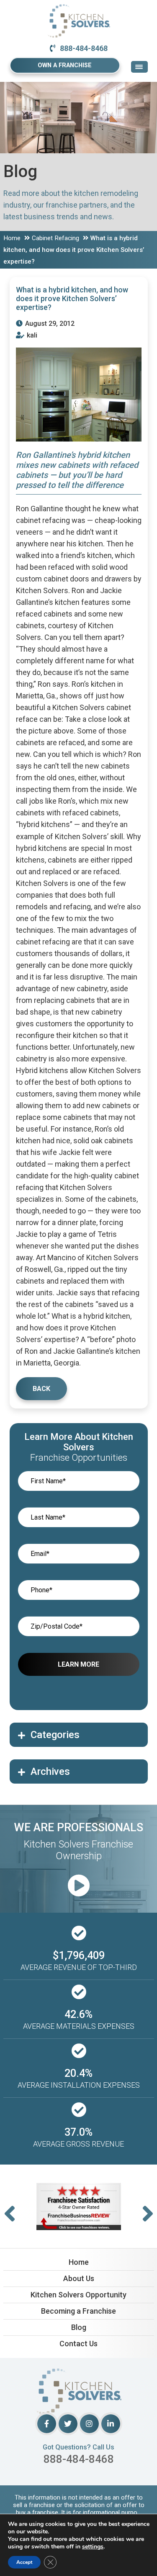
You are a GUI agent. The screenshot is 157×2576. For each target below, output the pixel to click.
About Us (79, 2278)
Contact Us (78, 2344)
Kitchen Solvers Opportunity (78, 2295)
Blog (79, 2327)
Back (41, 1389)
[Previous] (10, 2214)
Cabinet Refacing (55, 238)
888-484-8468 (84, 48)
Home (12, 238)
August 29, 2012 (49, 324)
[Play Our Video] (79, 1886)
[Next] (148, 2214)
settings (93, 2547)
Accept (24, 2562)
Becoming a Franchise (78, 2311)
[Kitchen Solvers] (79, 10)
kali (31, 335)
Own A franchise (65, 65)
